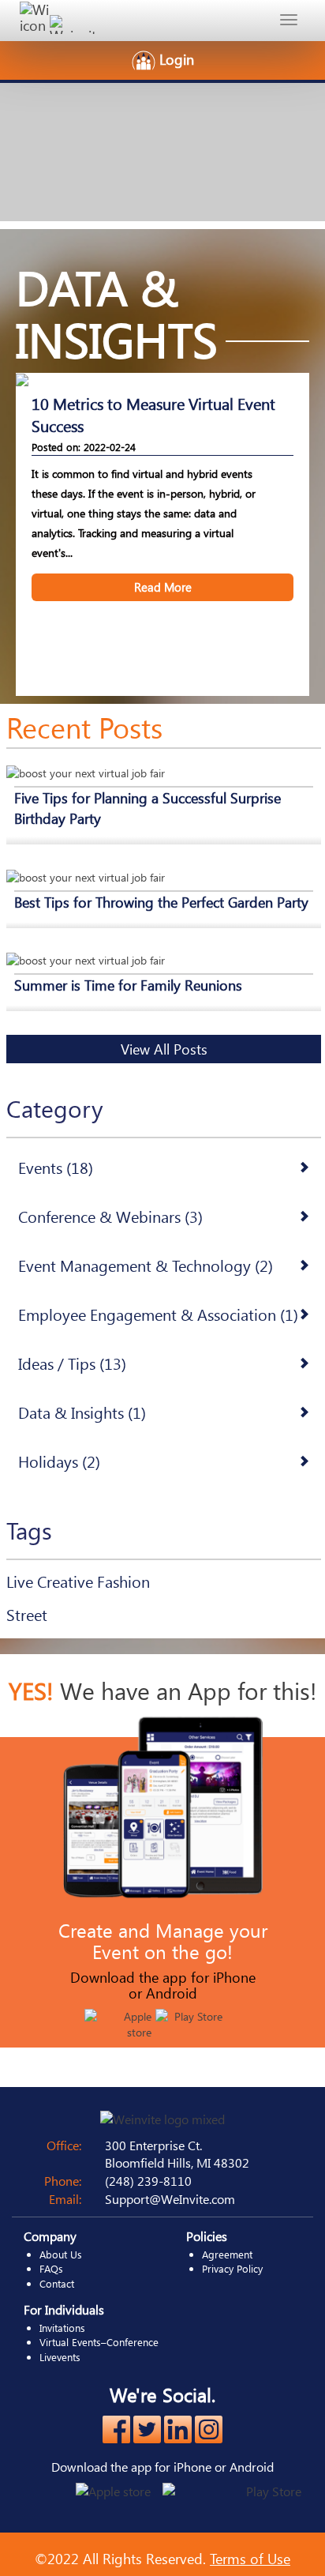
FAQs (51, 2268)
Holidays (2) (59, 1461)
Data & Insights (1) (82, 1412)
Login (177, 59)
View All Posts (164, 1049)
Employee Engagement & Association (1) (158, 1314)
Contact (57, 2283)
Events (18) (56, 1167)
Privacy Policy (232, 2268)
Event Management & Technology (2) (146, 1265)
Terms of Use (250, 2558)
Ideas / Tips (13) (72, 1363)
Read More (163, 587)
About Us (61, 2254)
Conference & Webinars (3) (110, 1216)
